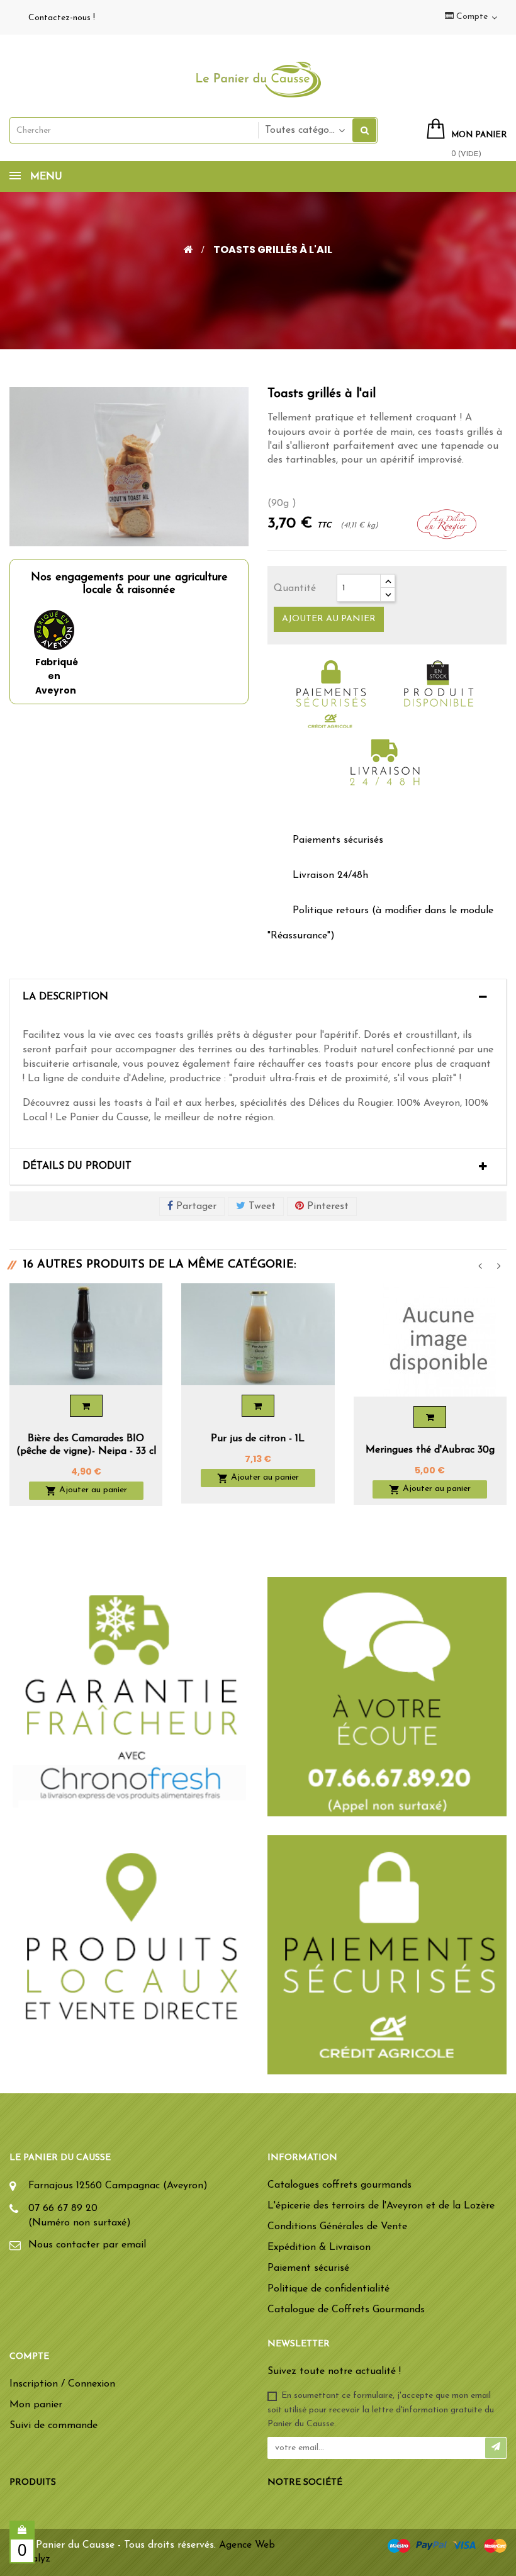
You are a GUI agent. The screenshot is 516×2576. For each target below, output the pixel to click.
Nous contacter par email (87, 2245)
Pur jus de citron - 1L (258, 1439)
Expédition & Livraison (319, 2247)
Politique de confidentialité (328, 2289)
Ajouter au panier (329, 619)
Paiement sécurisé (308, 2268)
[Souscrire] (496, 2448)
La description (65, 997)
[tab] (258, 998)
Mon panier (36, 2405)
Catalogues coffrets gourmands (339, 2185)
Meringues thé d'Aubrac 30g (430, 1450)
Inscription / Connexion (62, 2384)
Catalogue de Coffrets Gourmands (346, 2310)
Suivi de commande (53, 2426)
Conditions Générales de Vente (337, 2227)
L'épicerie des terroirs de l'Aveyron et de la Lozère (381, 2206)
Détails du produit (77, 1166)
